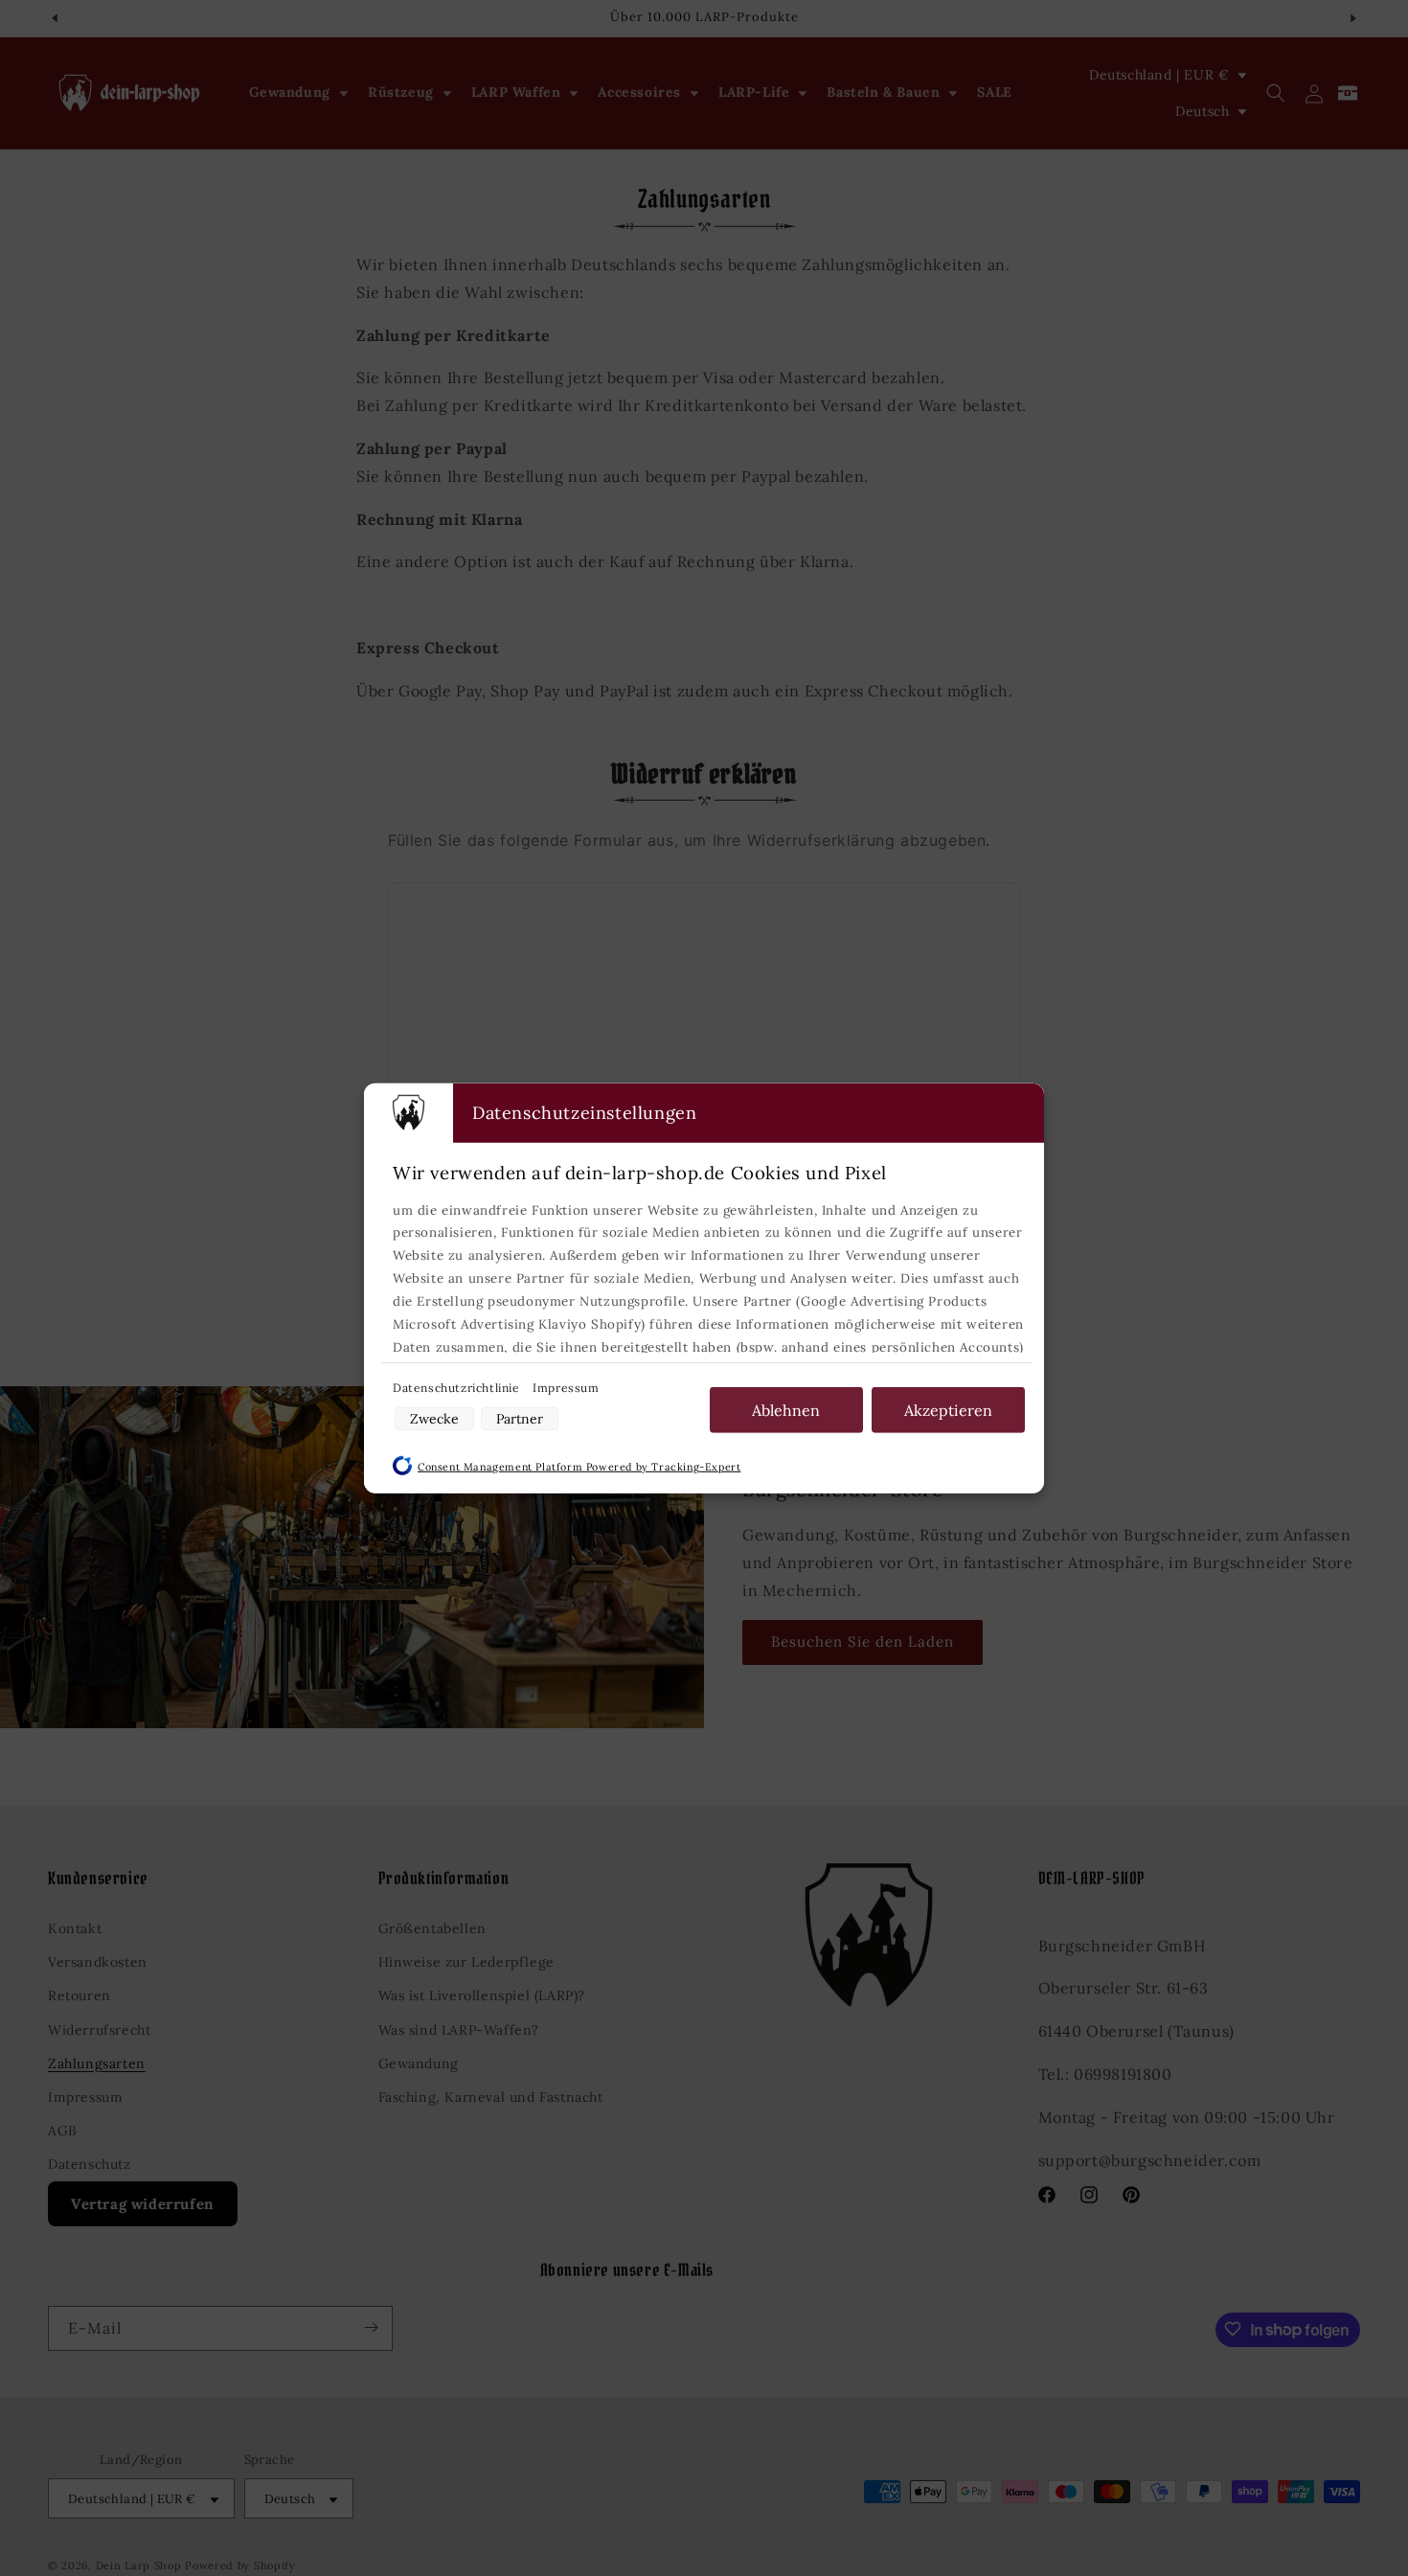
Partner (520, 1419)
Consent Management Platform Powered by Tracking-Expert (579, 1467)
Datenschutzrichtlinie (458, 1387)
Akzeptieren (948, 1409)
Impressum (566, 1387)
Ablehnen (786, 1409)
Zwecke (434, 1419)
